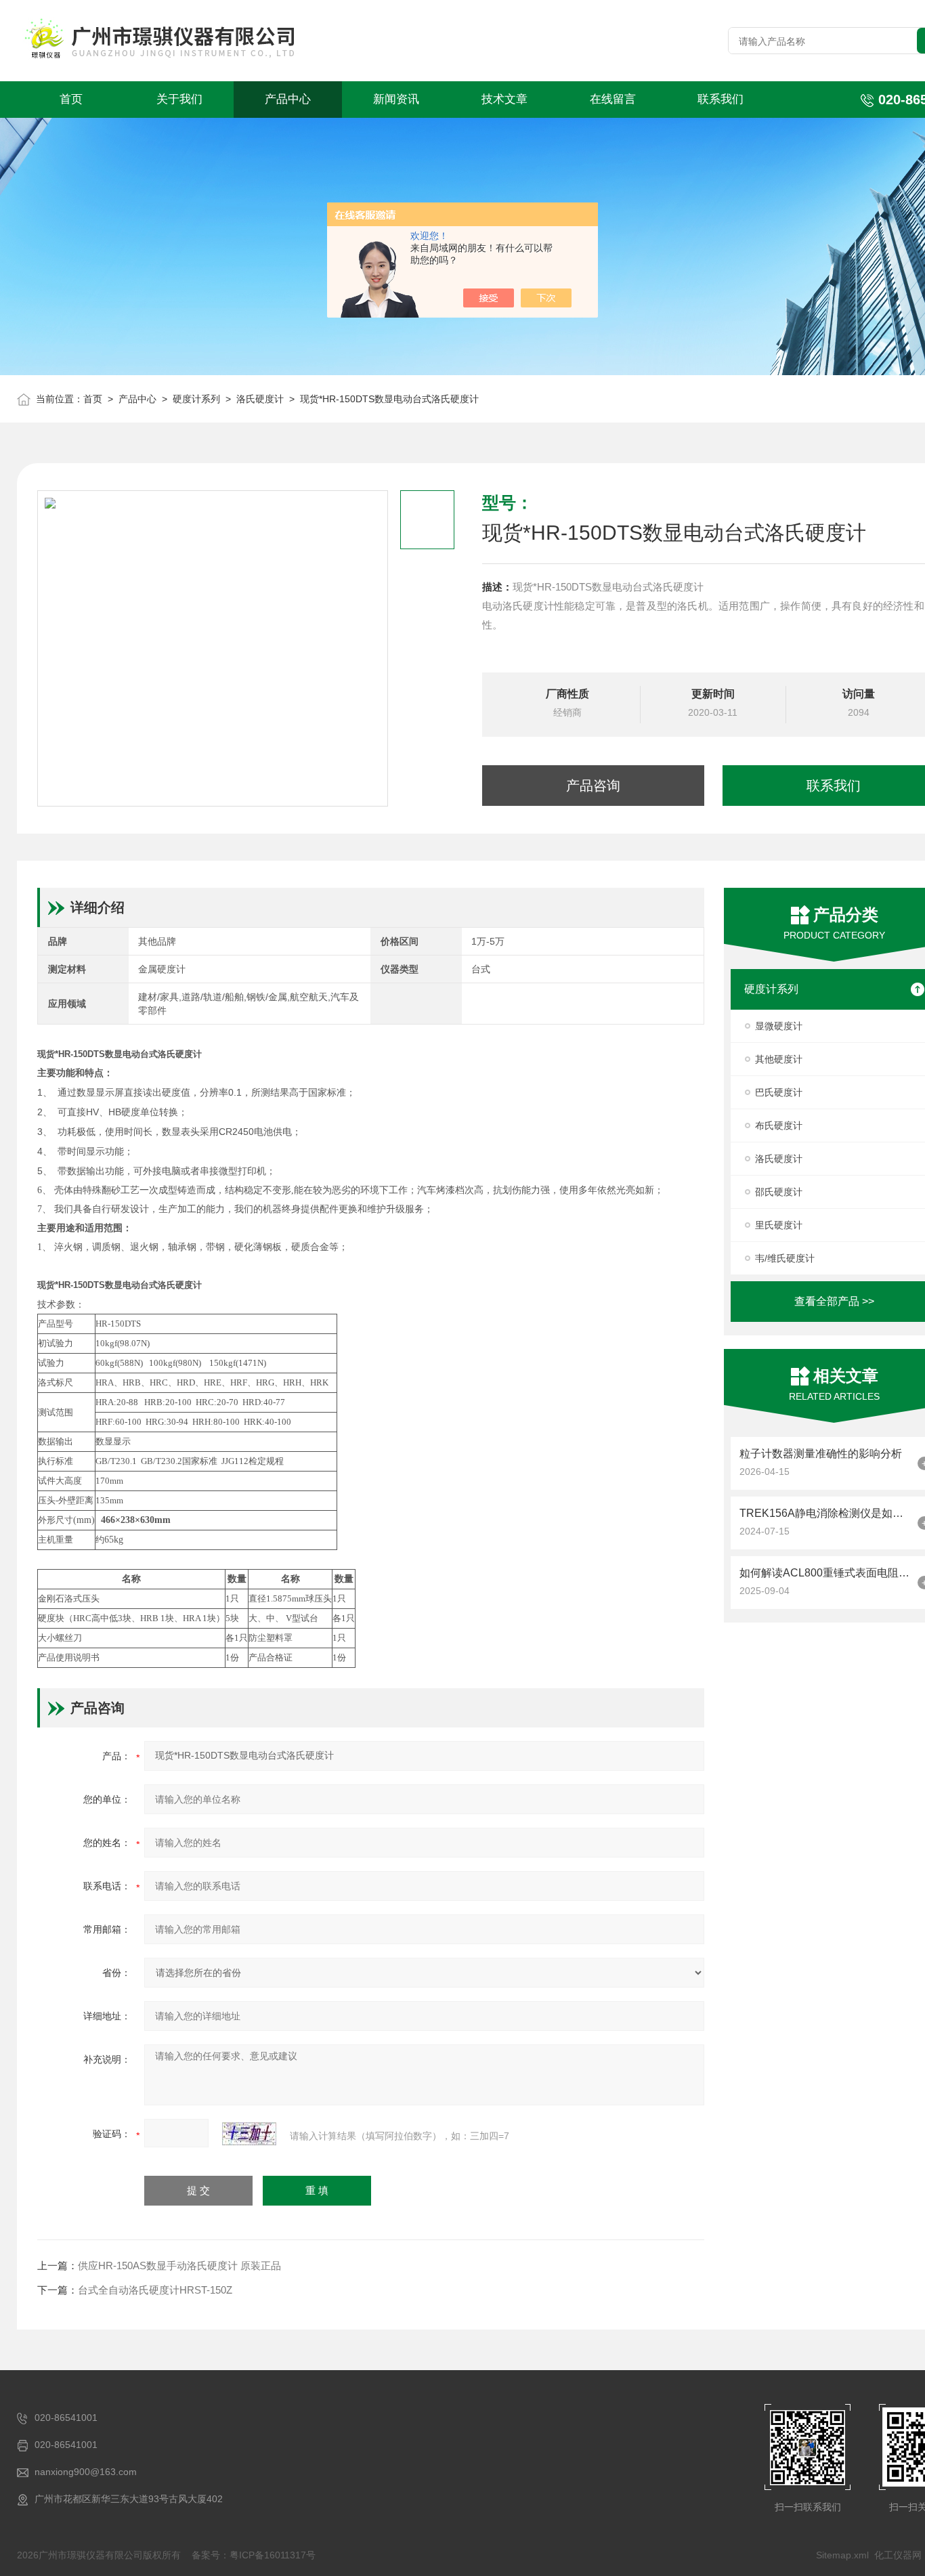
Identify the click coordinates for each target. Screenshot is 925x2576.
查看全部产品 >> (834, 1301)
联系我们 (720, 99)
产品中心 (288, 99)
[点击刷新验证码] (249, 2134)
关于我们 (179, 99)
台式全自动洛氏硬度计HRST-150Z (155, 2290)
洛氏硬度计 (260, 399)
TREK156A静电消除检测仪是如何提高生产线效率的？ (825, 1513)
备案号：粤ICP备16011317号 (254, 2555)
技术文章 (504, 99)
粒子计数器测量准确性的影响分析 (821, 1454)
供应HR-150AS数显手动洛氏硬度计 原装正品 (179, 2266)
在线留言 (613, 99)
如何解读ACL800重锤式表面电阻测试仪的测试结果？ (825, 1573)
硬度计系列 (196, 399)
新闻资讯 (396, 99)
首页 (71, 99)
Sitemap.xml (842, 2555)
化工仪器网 (898, 2555)
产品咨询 (593, 786)
